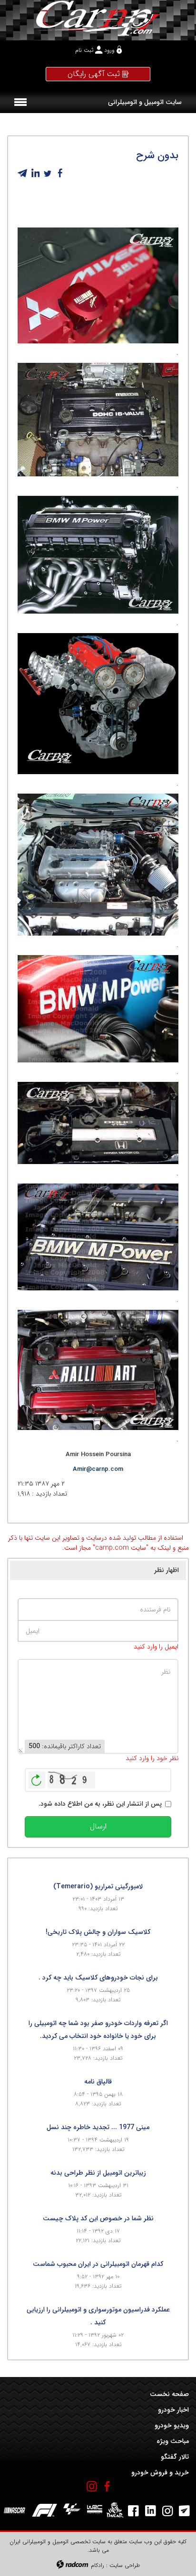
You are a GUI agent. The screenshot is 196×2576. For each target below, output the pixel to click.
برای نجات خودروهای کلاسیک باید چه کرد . (98, 1978)
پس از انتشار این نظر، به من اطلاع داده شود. (100, 1804)
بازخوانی (37, 1778)
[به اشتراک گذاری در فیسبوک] (60, 173)
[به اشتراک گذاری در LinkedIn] (35, 173)
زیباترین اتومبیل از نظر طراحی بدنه (98, 2173)
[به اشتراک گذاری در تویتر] (48, 173)
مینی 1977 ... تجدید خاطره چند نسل (98, 2127)
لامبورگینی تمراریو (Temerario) (98, 1886)
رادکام (98, 2565)
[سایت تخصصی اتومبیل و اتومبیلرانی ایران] (98, 18)
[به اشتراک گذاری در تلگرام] (23, 173)
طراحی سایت (125, 2565)
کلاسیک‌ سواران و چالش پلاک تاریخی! (98, 1932)
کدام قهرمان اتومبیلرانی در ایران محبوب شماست (98, 2264)
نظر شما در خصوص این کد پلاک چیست (98, 2218)
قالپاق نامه (98, 2082)
